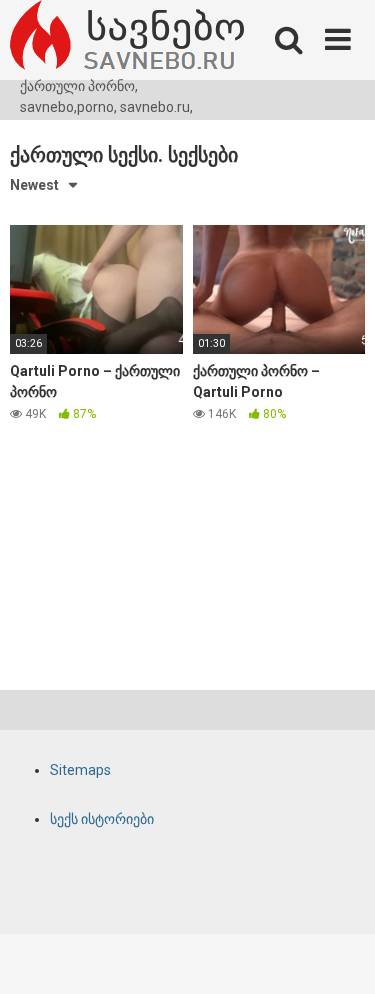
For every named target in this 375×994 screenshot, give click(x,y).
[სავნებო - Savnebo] (127, 38)
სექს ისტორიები (102, 819)
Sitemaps (80, 770)
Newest (34, 185)
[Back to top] (338, 953)
